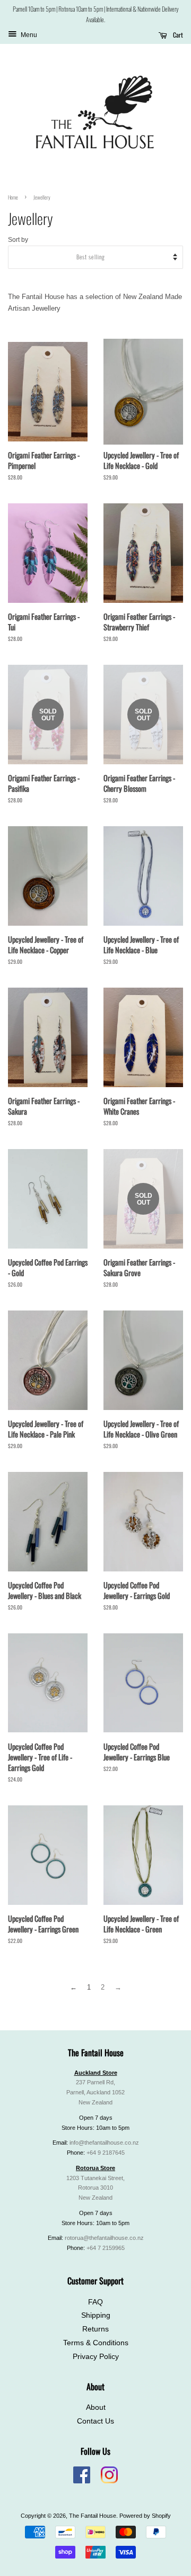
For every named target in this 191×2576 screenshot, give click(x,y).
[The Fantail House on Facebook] (82, 2481)
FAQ (95, 2302)
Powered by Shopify (145, 2516)
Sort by (18, 239)
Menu (28, 35)
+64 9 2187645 (106, 2153)
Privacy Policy (96, 2357)
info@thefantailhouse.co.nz (104, 2143)
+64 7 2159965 (106, 2248)
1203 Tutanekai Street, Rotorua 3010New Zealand (95, 2188)
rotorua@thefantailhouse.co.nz (104, 2238)
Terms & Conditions (96, 2343)
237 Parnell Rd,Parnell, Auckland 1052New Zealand (95, 2092)
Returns (95, 2329)
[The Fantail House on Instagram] (109, 2481)
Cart (177, 35)
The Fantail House (93, 2516)
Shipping (96, 2315)
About (96, 2407)
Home (13, 197)
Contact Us (95, 2421)
